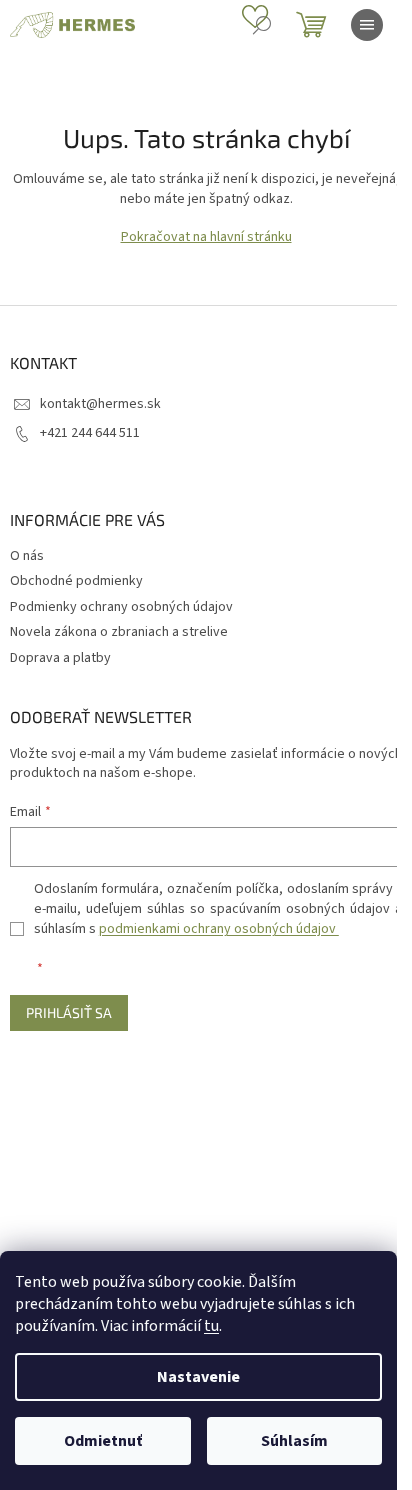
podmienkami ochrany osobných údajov (219, 929)
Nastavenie (198, 1377)
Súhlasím (294, 1441)
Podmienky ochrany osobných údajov (121, 607)
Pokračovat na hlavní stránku (206, 237)
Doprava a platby (60, 658)
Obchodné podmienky (76, 581)
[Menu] (367, 25)
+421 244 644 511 (90, 433)
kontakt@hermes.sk (100, 404)
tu (211, 1326)
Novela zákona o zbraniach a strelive (119, 632)
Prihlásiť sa (69, 1012)
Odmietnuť (103, 1441)
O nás (27, 556)
